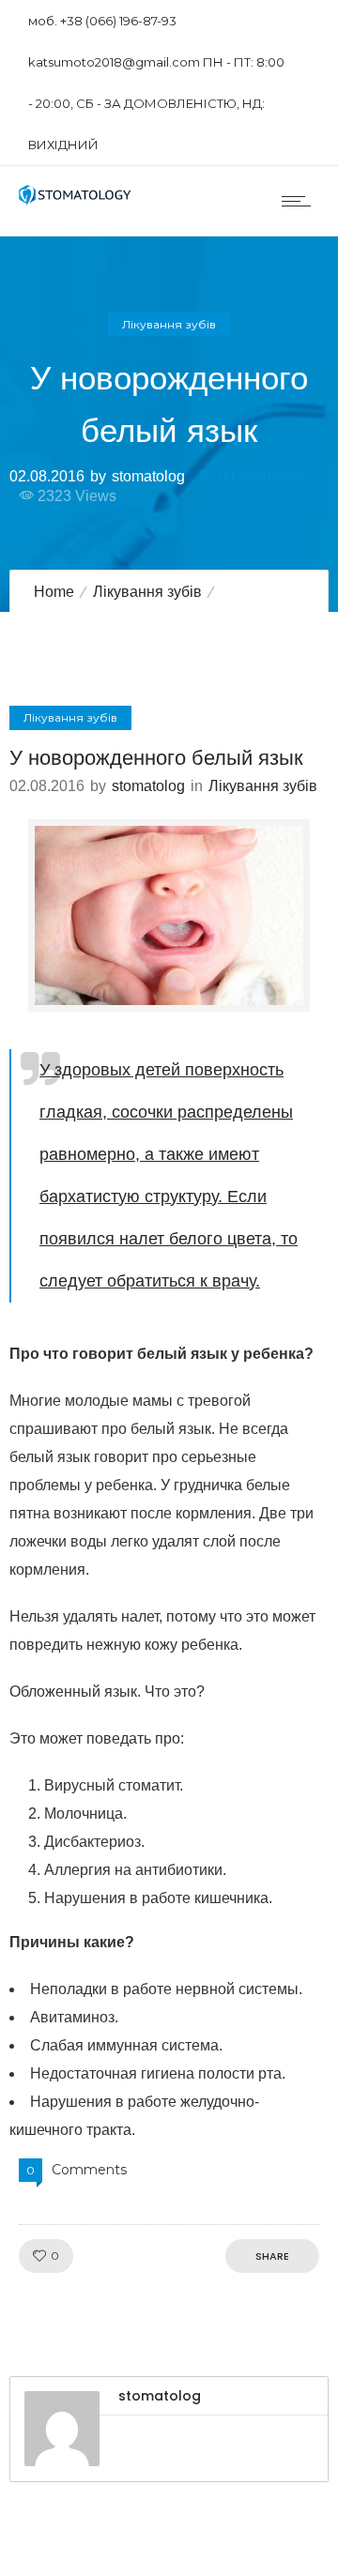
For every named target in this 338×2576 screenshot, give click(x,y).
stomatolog (148, 475)
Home (54, 592)
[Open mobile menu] (300, 201)
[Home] (75, 200)
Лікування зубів (147, 592)
